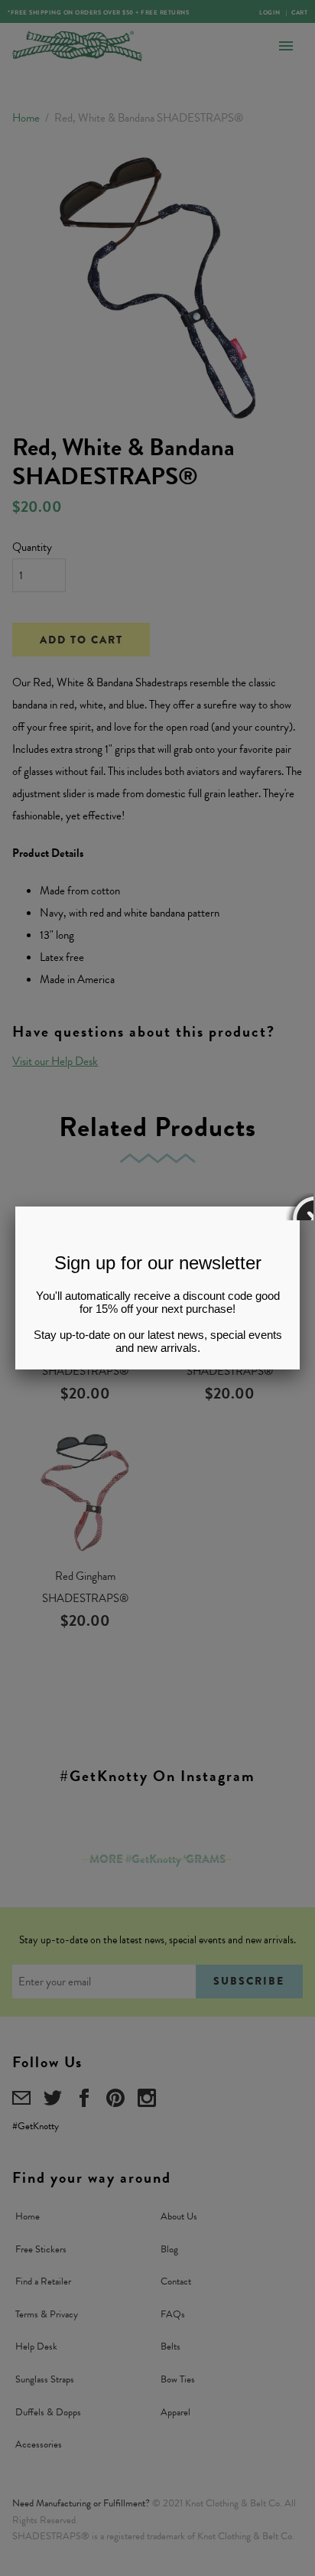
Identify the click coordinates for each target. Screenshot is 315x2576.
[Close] (300, 1207)
